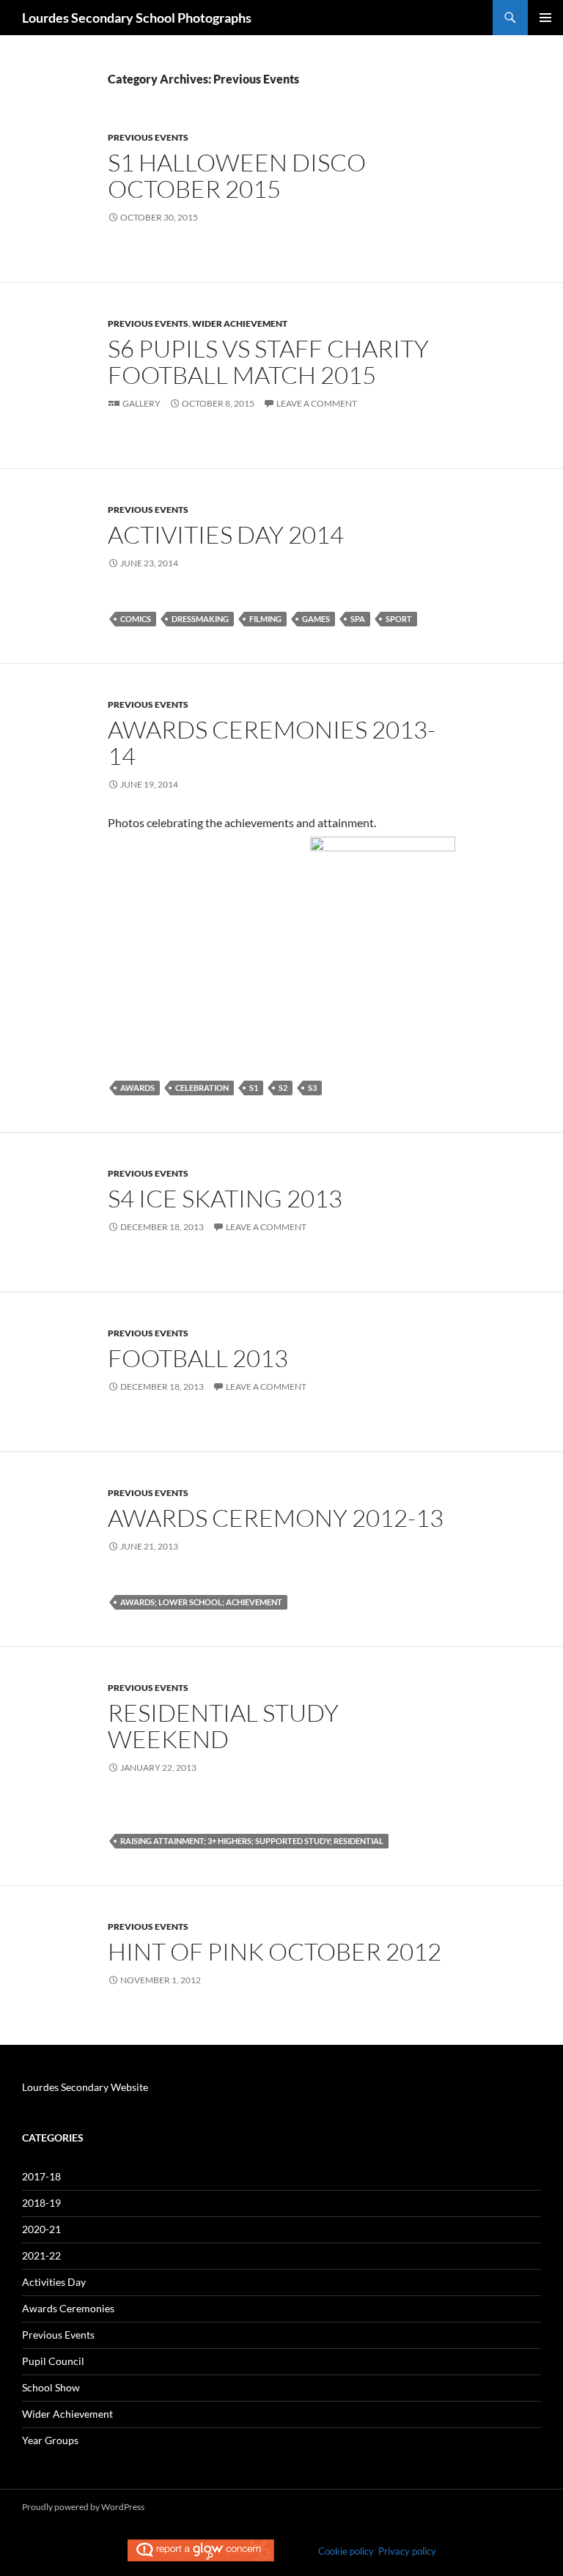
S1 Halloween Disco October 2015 (237, 175)
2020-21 (41, 2229)
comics (136, 619)
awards (137, 1088)
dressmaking (200, 619)
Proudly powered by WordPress (83, 2507)
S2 (283, 1088)
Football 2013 (198, 1358)
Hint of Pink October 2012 (275, 1951)
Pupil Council (53, 2361)
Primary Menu (545, 18)
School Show (51, 2387)
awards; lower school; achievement (201, 1602)
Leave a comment (317, 403)
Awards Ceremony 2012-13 (276, 1518)
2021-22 (41, 2255)
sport (399, 619)
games (316, 619)
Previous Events (148, 137)
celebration (202, 1088)
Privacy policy (407, 2551)
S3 (312, 1088)
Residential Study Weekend (223, 1726)
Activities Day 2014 (226, 534)
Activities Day (54, 2282)
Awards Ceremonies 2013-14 (272, 743)
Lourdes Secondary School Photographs (137, 18)
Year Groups (50, 2440)
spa (358, 619)
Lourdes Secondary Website (85, 2087)
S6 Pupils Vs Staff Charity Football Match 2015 (268, 362)
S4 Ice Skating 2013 (225, 1198)
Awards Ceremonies (68, 2308)
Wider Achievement (240, 323)
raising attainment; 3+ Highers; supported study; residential (252, 1841)
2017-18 (41, 2176)
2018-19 (41, 2203)
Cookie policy (346, 2551)
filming (265, 619)
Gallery (141, 403)
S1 (254, 1088)
